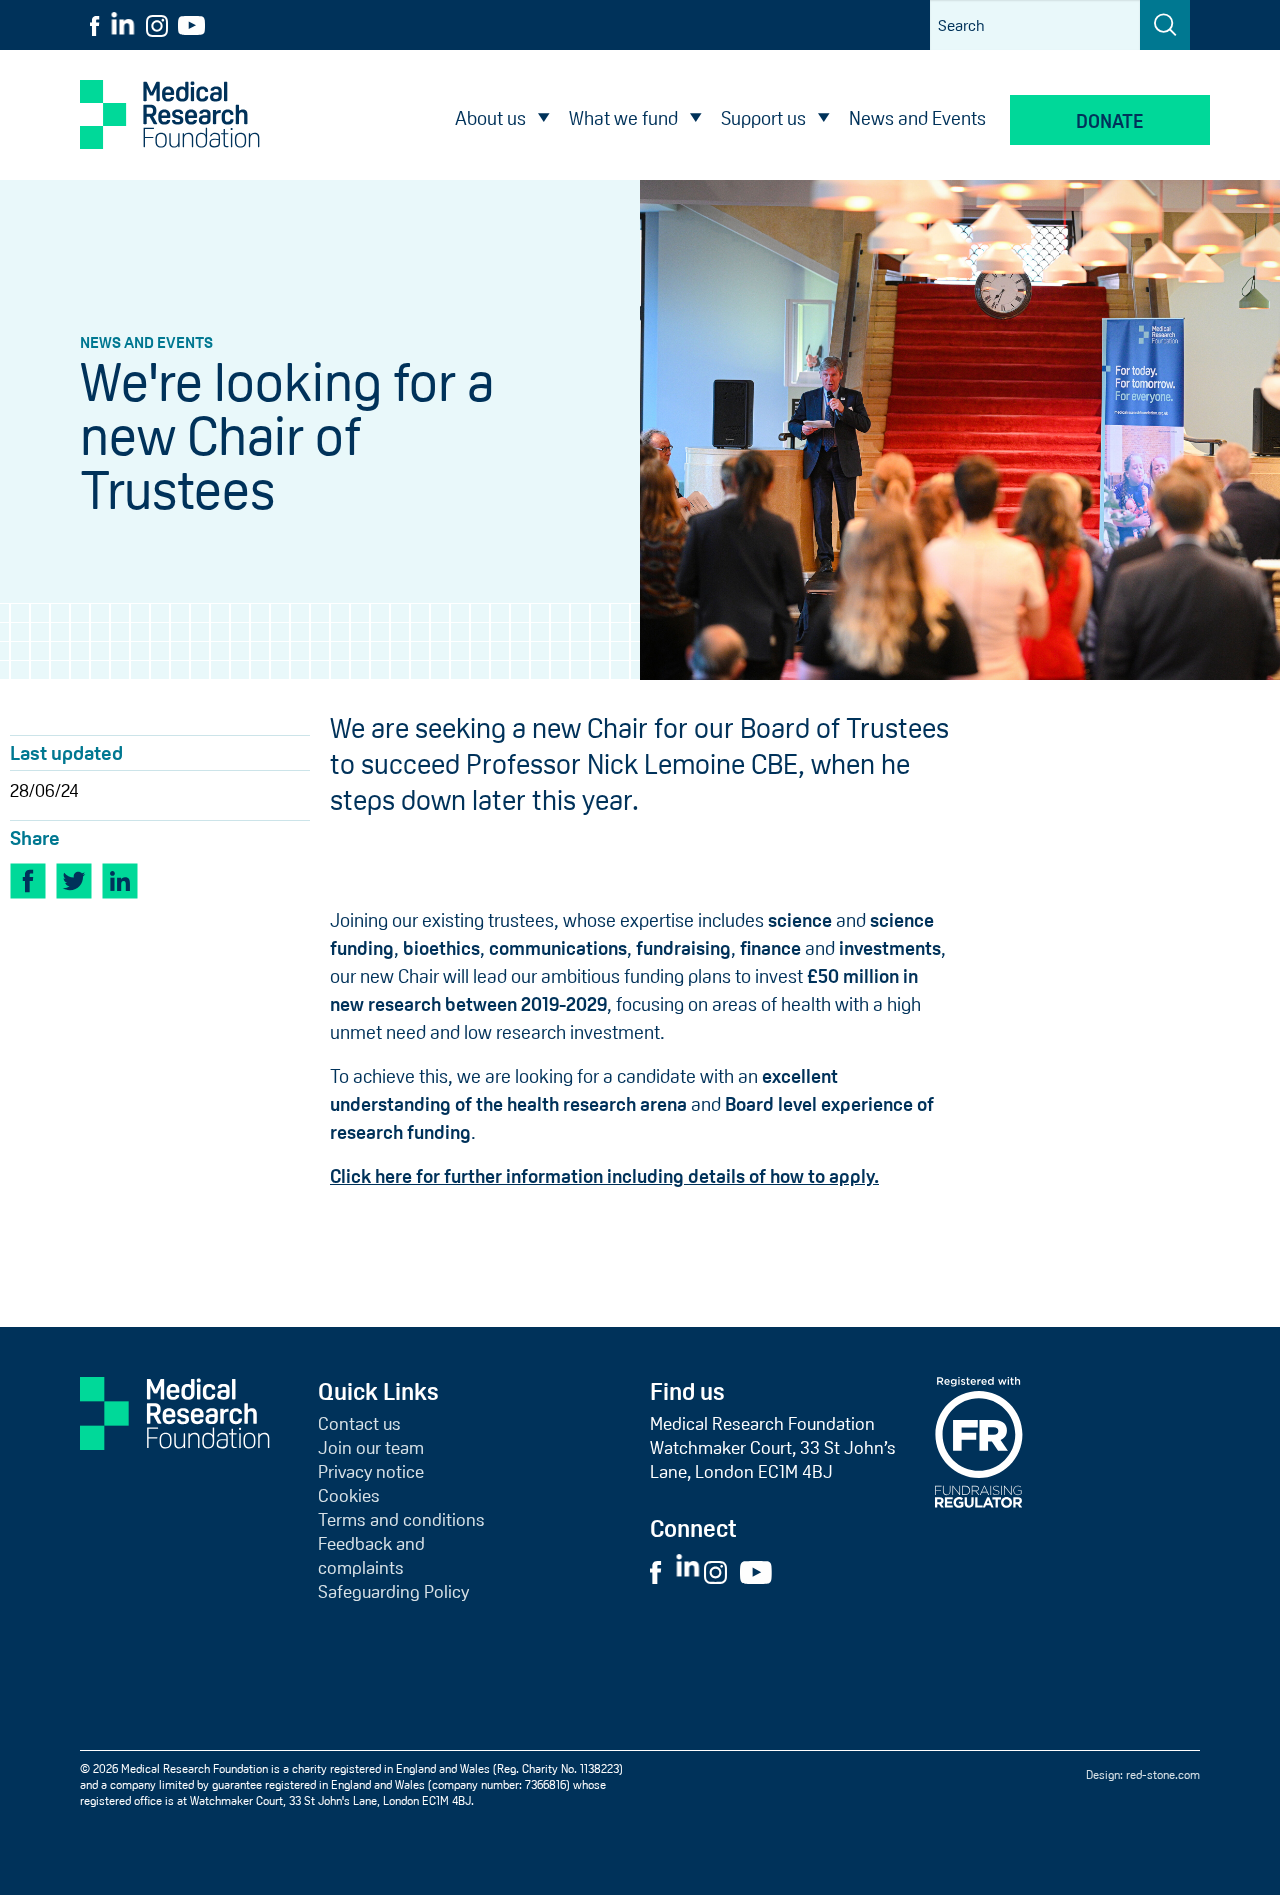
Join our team (371, 1448)
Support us (763, 118)
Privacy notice (371, 1472)
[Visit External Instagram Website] (720, 1571)
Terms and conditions (401, 1520)
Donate (1110, 121)
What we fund (623, 118)
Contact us (359, 1424)
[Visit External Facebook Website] (661, 1571)
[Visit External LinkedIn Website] (689, 1571)
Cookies (349, 1496)
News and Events (917, 118)
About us (490, 118)
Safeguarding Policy (393, 1592)
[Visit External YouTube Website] (762, 1571)
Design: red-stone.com (1143, 1775)
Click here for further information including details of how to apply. (604, 1176)
